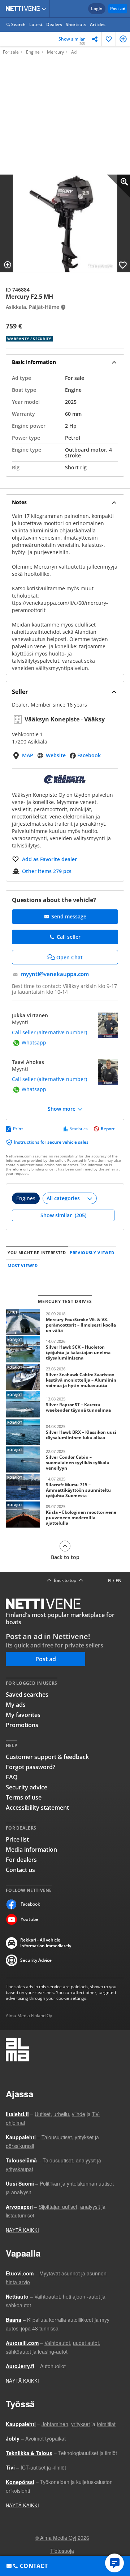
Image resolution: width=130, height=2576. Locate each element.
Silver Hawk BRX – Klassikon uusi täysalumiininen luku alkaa (65, 1432)
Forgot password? (31, 1767)
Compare (123, 39)
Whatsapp (34, 1043)
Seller (20, 692)
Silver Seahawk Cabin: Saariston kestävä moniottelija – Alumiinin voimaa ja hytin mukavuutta (65, 1377)
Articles (98, 24)
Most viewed (23, 1266)
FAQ (12, 1777)
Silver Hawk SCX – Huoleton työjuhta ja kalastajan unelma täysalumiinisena (65, 1349)
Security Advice (36, 1960)
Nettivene (24, 9)
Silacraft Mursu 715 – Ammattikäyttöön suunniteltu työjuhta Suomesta (65, 1487)
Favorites (109, 39)
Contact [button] (34, 2566)
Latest (36, 24)
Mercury (55, 52)
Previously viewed (92, 1253)
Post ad (118, 9)
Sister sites (45, 9)
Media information (31, 1850)
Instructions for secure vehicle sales (51, 1142)
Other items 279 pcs (47, 871)
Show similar (72, 41)
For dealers (21, 1860)
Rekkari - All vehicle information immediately (46, 1943)
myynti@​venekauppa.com (55, 974)
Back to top (65, 1557)
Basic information (34, 362)
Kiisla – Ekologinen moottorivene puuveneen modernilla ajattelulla (65, 1515)
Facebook (89, 755)
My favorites (23, 1715)
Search (18, 24)
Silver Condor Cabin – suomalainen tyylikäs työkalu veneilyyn (65, 1459)
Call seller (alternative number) (49, 1033)
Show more (62, 1109)
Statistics (79, 1129)
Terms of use (24, 1797)
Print (18, 1129)
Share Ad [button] (95, 39)
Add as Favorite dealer (49, 859)
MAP (28, 755)
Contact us (20, 1870)
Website (56, 755)
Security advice (27, 1787)
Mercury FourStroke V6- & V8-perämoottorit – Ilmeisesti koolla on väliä (65, 1322)
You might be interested (37, 1253)
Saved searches (27, 1695)
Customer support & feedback (47, 1757)
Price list (17, 1839)
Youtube (29, 1919)
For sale (11, 52)
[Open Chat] (114, 2563)
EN (118, 1581)
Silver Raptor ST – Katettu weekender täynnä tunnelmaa (65, 1404)
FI (110, 1581)
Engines (26, 1198)
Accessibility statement (37, 1808)
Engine (33, 52)
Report (108, 1129)
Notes (19, 502)
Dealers (54, 24)
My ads (16, 1705)
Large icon (118, 186)
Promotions (22, 1725)
